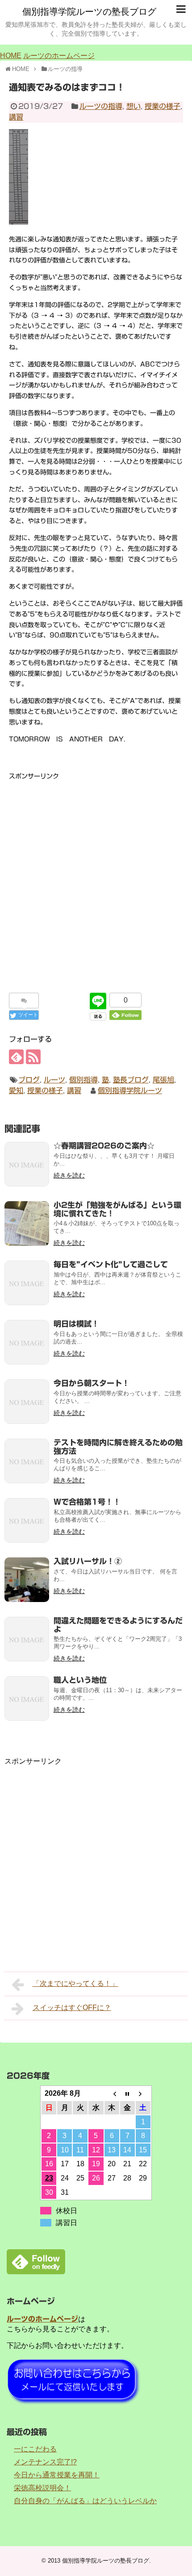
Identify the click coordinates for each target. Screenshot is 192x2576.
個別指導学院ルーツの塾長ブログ (89, 12)
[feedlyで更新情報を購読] (16, 1057)
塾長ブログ (131, 1080)
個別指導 (83, 1080)
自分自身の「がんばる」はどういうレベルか (85, 2501)
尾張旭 (163, 1080)
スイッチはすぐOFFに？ (72, 2008)
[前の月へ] (112, 2093)
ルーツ (54, 1080)
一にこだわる (35, 2449)
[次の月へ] (143, 2093)
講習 (16, 117)
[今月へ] (127, 2093)
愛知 (16, 1090)
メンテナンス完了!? (45, 2462)
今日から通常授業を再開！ (57, 2475)
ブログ (29, 1080)
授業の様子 (163, 106)
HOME (11, 56)
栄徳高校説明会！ (42, 2488)
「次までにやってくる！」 (75, 1983)
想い (134, 106)
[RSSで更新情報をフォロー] (33, 1057)
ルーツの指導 (101, 106)
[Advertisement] (96, 878)
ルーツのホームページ (59, 56)
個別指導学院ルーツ (130, 1090)
